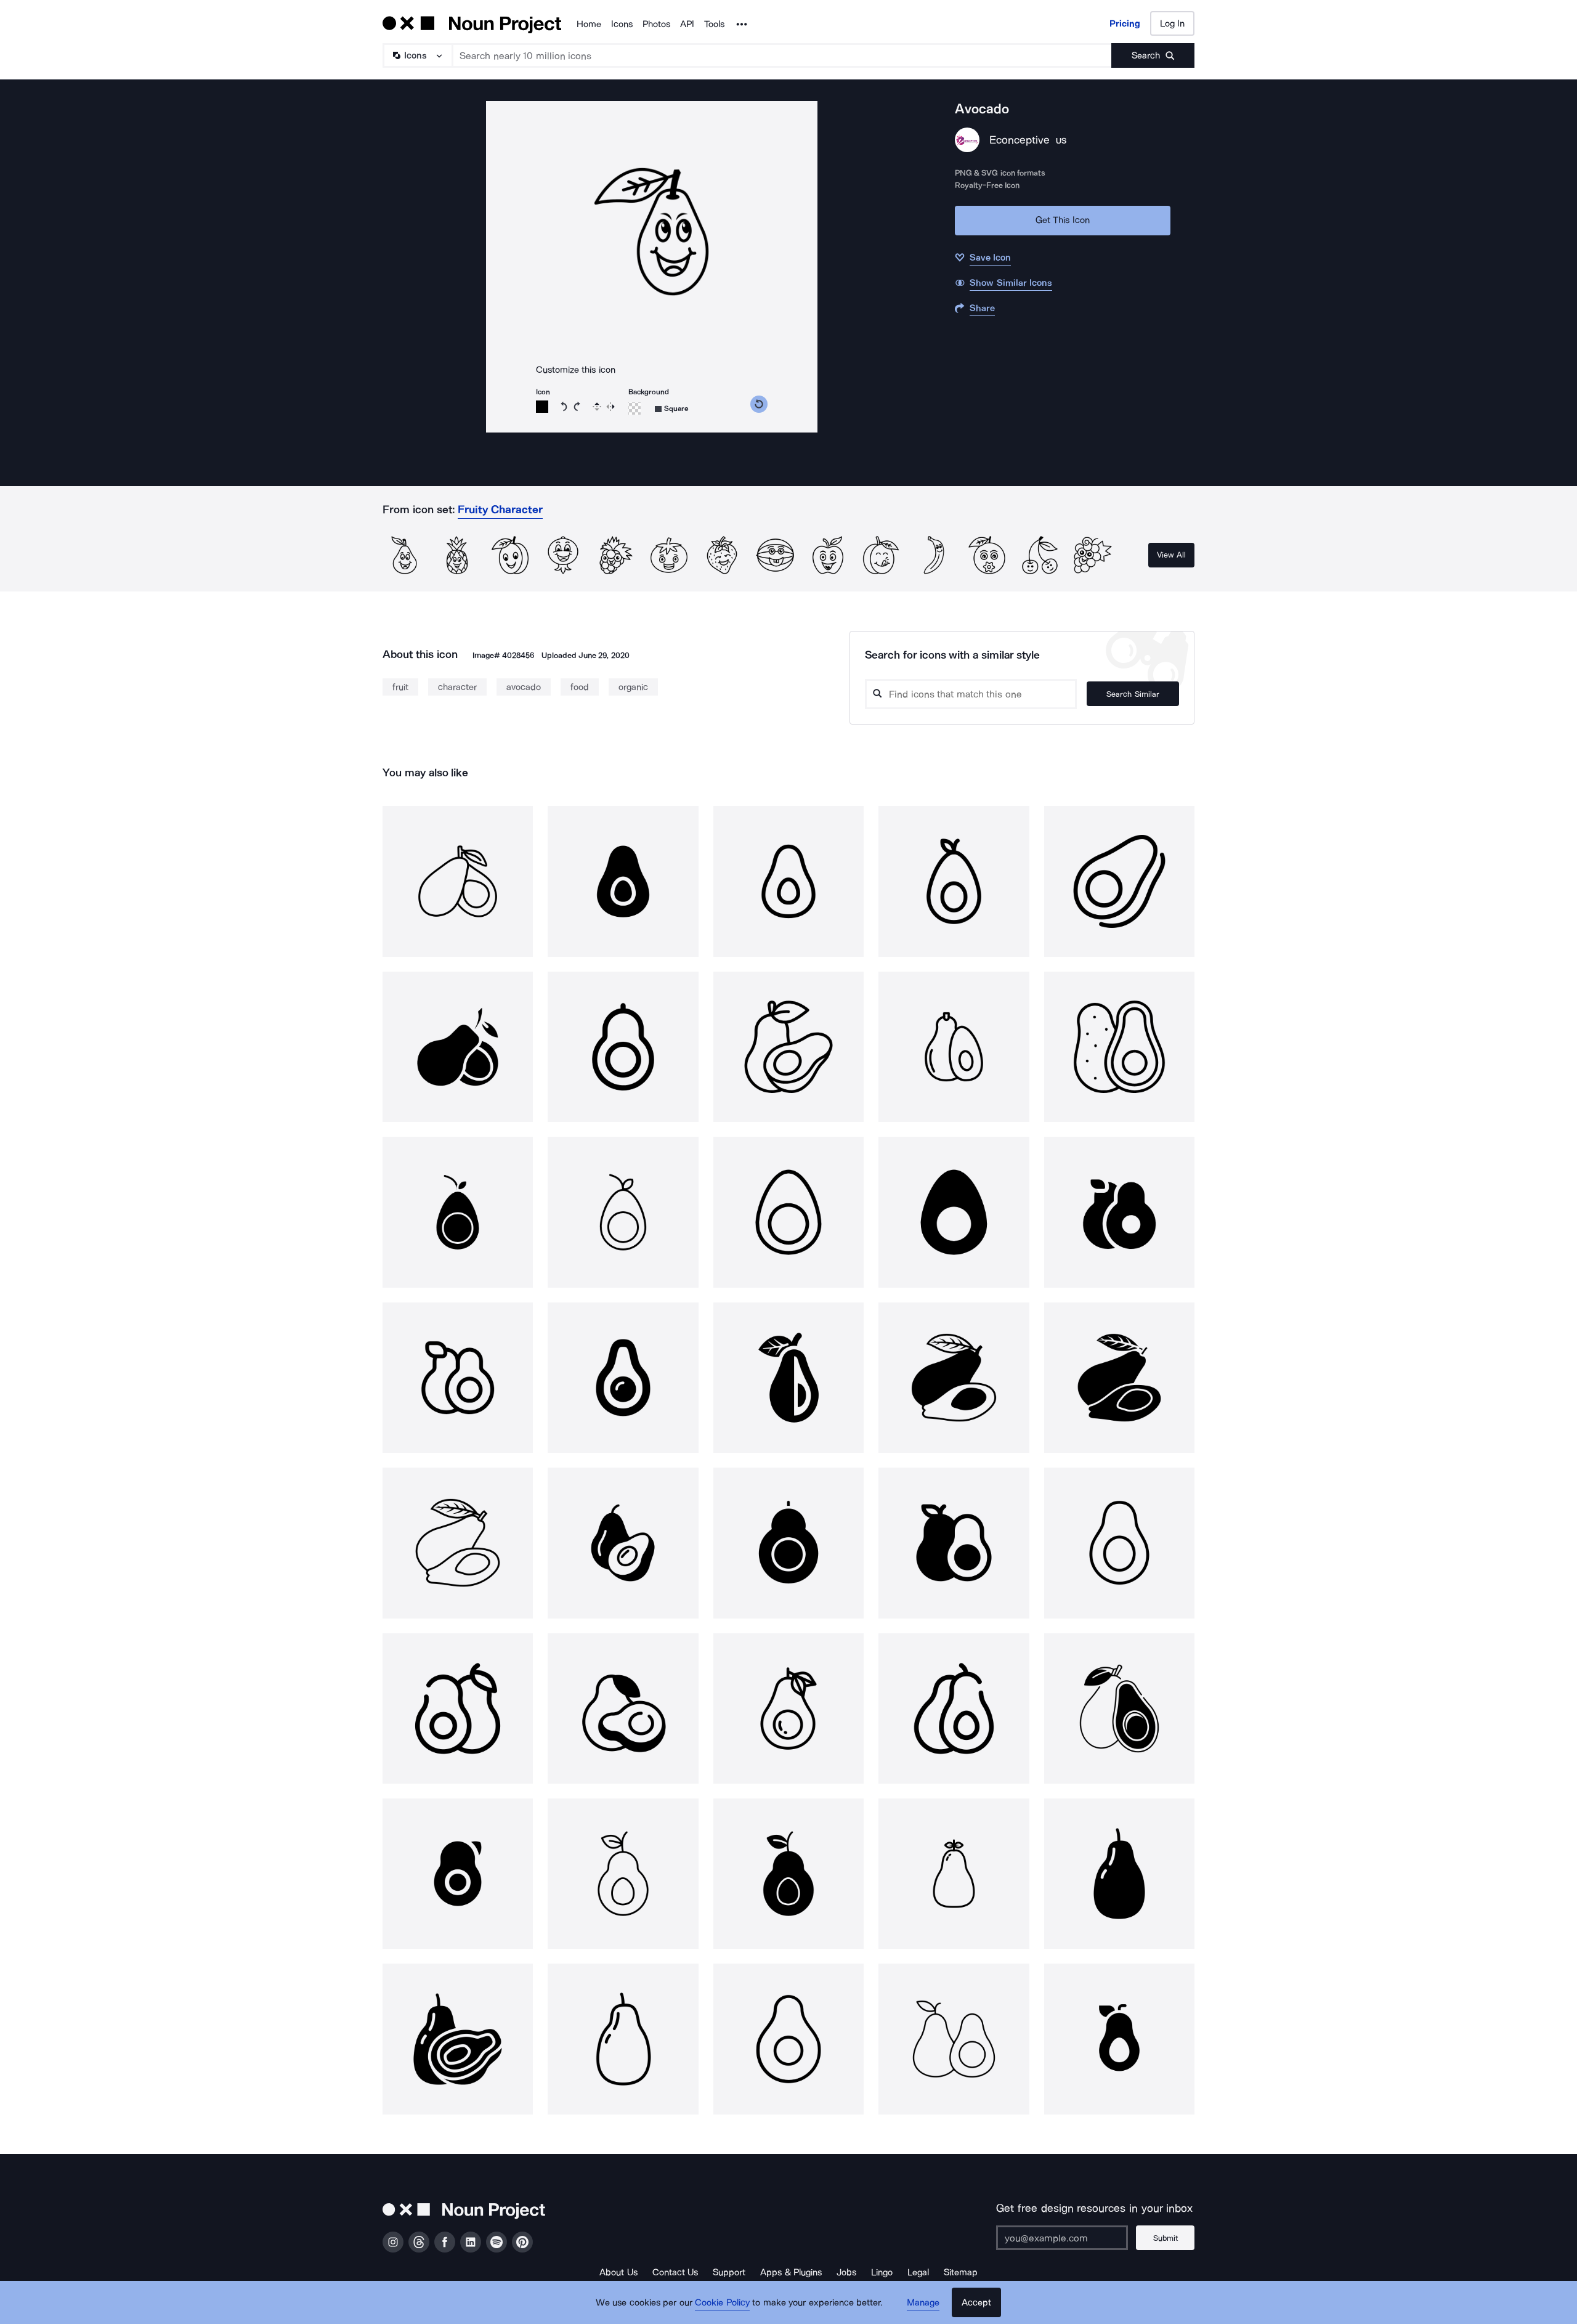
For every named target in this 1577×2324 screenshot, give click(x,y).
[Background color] (634, 408)
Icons (622, 24)
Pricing (1125, 23)
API (687, 24)
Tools (714, 24)
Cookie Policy (722, 2302)
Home (589, 24)
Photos (656, 24)
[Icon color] (542, 407)
